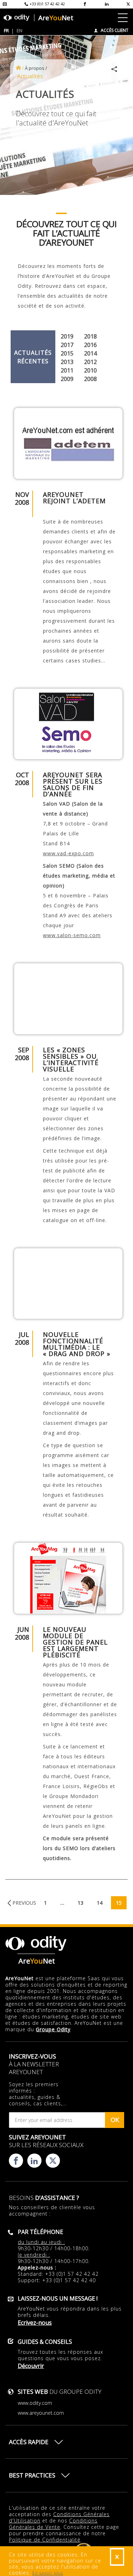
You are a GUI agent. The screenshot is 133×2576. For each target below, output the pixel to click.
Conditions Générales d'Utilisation (59, 2517)
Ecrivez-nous (35, 2323)
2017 (67, 345)
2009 (67, 379)
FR (6, 30)
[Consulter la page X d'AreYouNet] (128, 4)
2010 (90, 370)
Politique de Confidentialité (45, 2540)
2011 (67, 370)
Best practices (32, 2475)
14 (100, 1903)
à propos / (36, 68)
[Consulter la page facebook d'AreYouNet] (85, 4)
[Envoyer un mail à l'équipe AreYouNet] (5, 4)
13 (81, 1903)
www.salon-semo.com (72, 935)
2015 (67, 353)
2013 (67, 362)
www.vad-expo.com (68, 853)
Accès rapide (29, 2442)
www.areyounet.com (41, 2413)
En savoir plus (48, 2573)
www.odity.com (35, 2403)
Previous (24, 1903)
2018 (90, 336)
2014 (90, 353)
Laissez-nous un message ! (58, 2298)
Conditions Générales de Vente (53, 2524)
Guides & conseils (45, 2342)
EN (20, 30)
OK (115, 2120)
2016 (90, 345)
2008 (90, 379)
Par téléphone (40, 2232)
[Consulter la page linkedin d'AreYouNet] (107, 4)
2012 (90, 362)
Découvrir (31, 2366)
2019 (67, 336)
